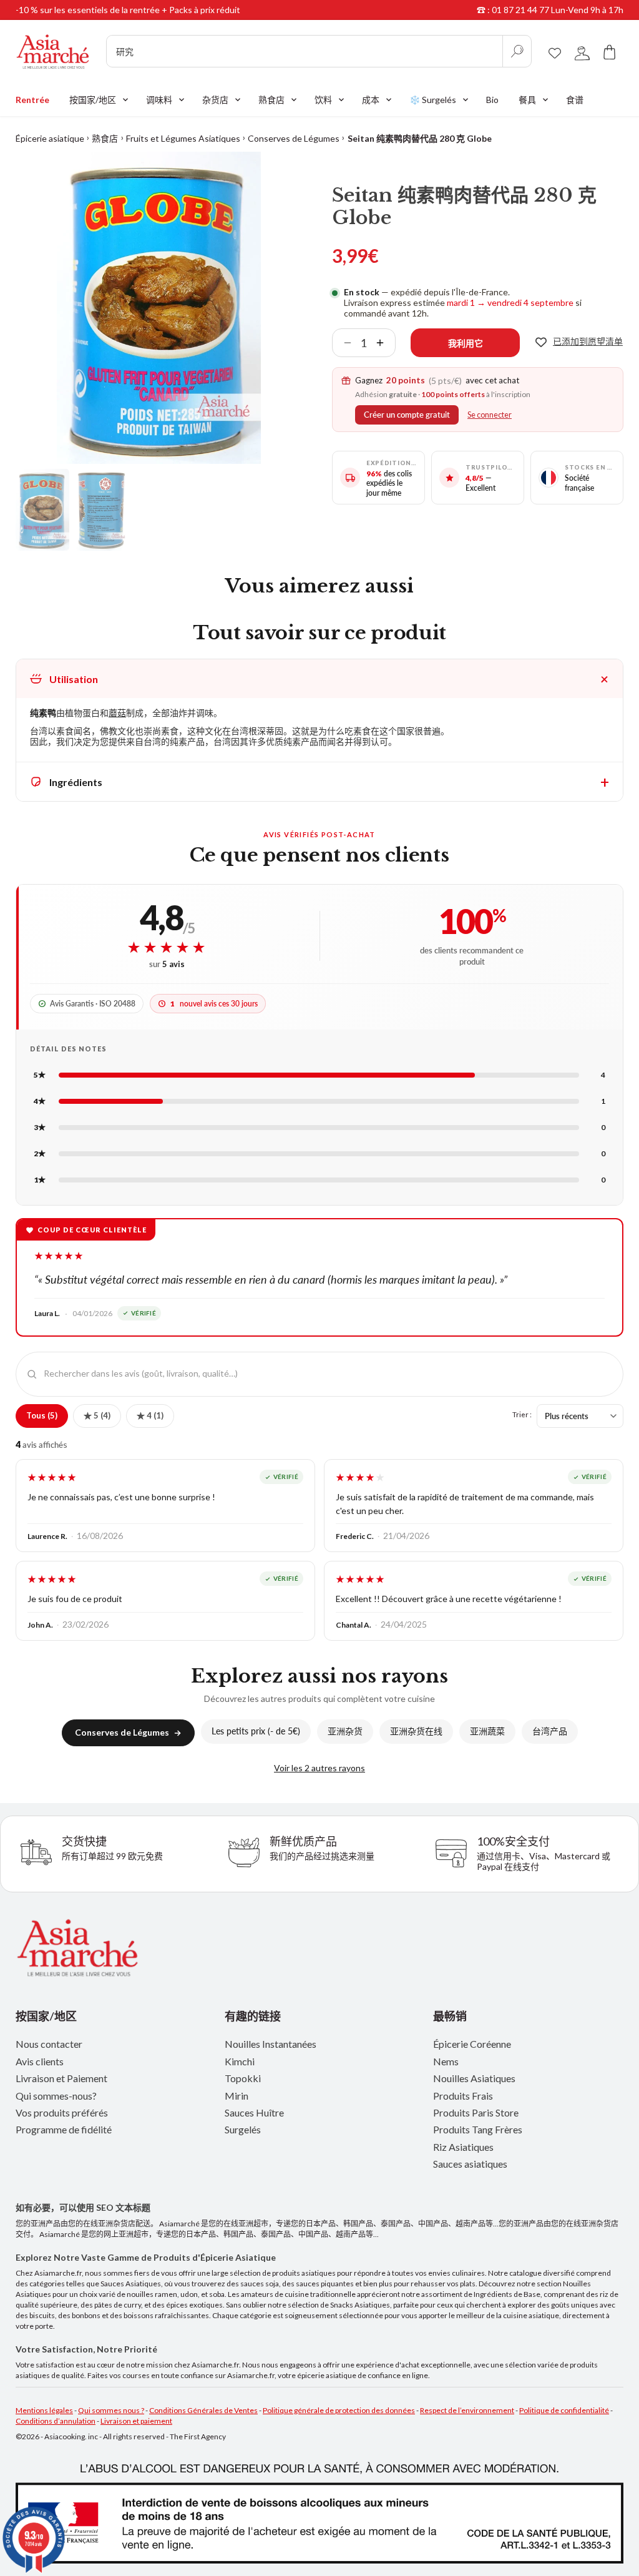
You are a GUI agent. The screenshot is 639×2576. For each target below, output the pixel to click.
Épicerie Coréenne (472, 2044)
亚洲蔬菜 (487, 1731)
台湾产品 (550, 1731)
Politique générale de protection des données (339, 2410)
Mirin (237, 2096)
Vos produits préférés (62, 2112)
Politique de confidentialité (564, 2410)
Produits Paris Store (476, 2112)
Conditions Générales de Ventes (203, 2410)
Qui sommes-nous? (56, 2096)
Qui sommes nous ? (111, 2410)
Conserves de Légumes (294, 138)
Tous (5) (42, 1415)
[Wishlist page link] (555, 51)
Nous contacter (49, 2044)
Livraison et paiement (136, 2421)
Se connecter (490, 415)
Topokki (243, 2078)
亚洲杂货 (345, 1731)
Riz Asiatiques (463, 2147)
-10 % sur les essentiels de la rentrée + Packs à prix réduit (128, 10)
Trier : (522, 1414)
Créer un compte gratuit (407, 415)
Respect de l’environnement (467, 2410)
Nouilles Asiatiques (474, 2078)
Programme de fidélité (64, 2129)
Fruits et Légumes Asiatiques (183, 138)
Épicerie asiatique (50, 138)
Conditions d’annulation (56, 2421)
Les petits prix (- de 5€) (256, 1731)
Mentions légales (44, 2410)
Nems (446, 2061)
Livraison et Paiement (61, 2078)
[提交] (517, 51)
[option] (159, 308)
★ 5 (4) (97, 1415)
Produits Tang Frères (478, 2129)
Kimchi (240, 2061)
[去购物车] (610, 52)
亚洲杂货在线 (416, 1731)
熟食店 (105, 138)
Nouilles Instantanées (271, 2044)
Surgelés (243, 2129)
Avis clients (40, 2061)
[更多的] (385, 343)
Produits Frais (463, 2096)
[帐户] (582, 52)
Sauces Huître (254, 2112)
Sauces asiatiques (470, 2164)
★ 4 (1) (150, 1415)
